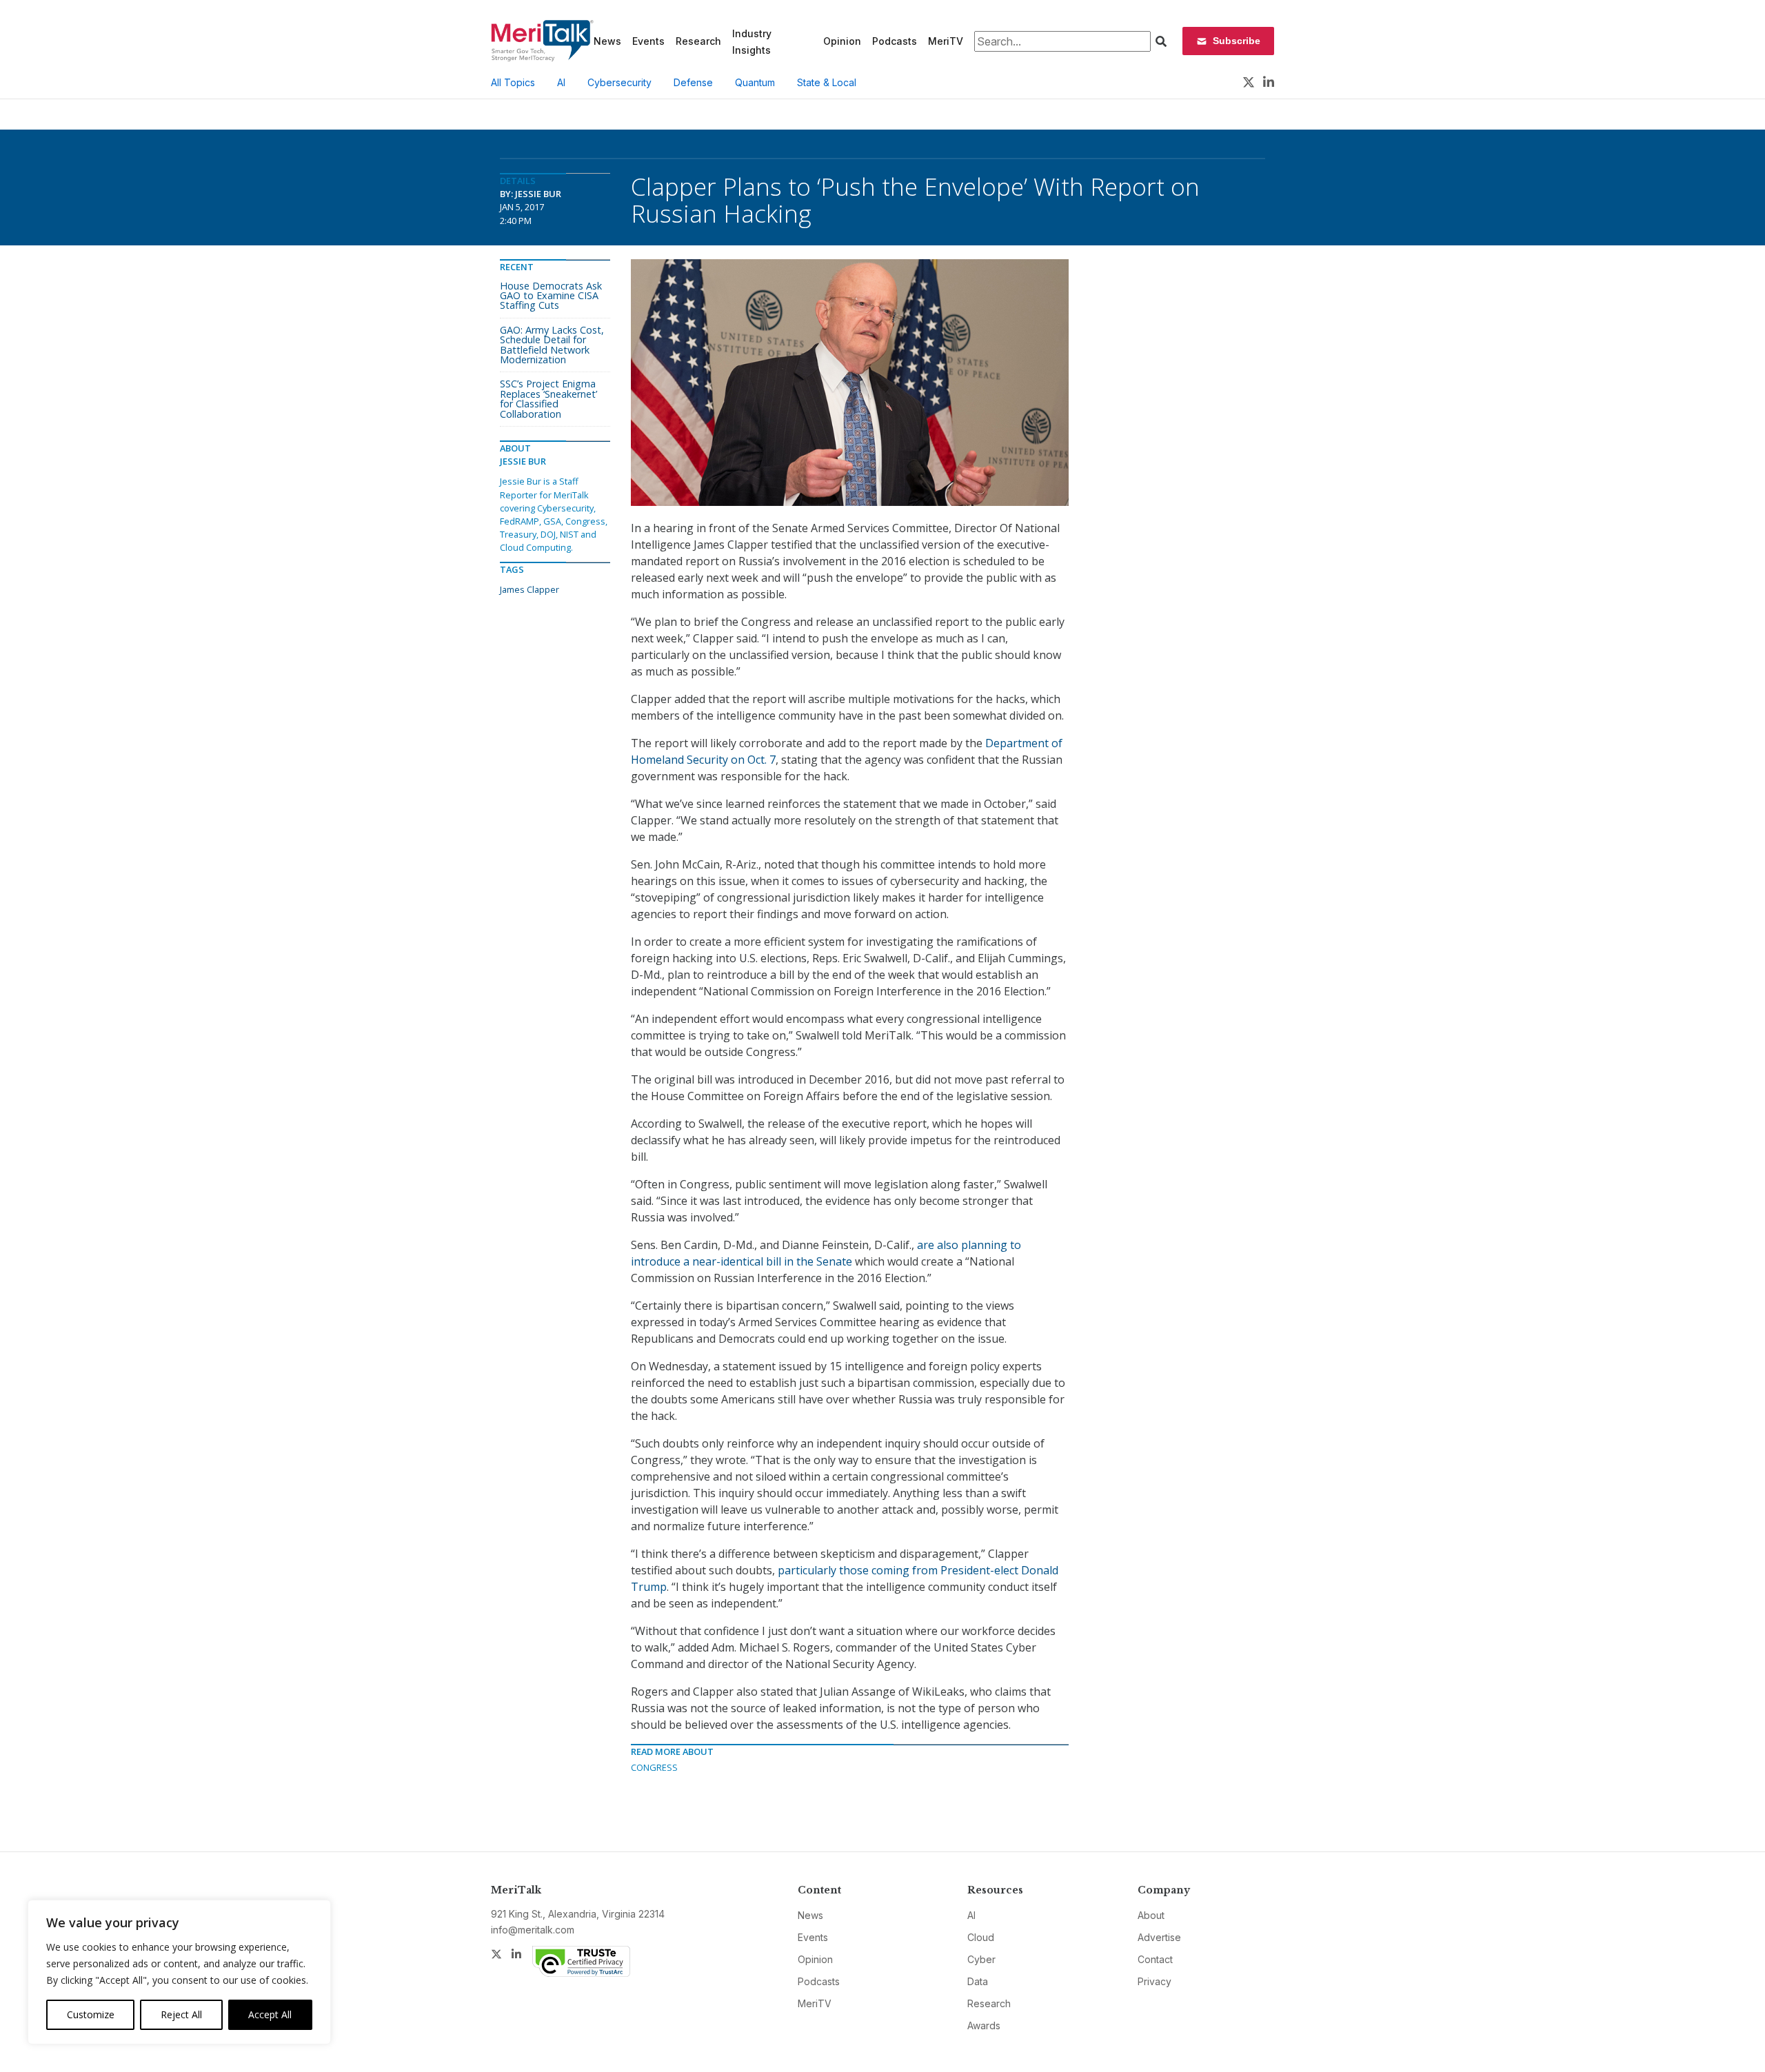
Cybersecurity (619, 82)
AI (561, 82)
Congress (654, 1767)
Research (698, 41)
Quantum (755, 82)
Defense (693, 82)
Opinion (842, 41)
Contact (1155, 1959)
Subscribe (1237, 41)
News (607, 41)
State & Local (827, 82)
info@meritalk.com (533, 1930)
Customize (91, 2014)
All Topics (513, 82)
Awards (984, 2025)
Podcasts (895, 41)
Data (978, 1981)
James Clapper (529, 589)
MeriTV (946, 41)
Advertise (1159, 1937)
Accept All (270, 2014)
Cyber (981, 1959)
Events (648, 41)
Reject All (181, 2014)
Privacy (1154, 1981)
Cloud (981, 1937)
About (1151, 1915)
